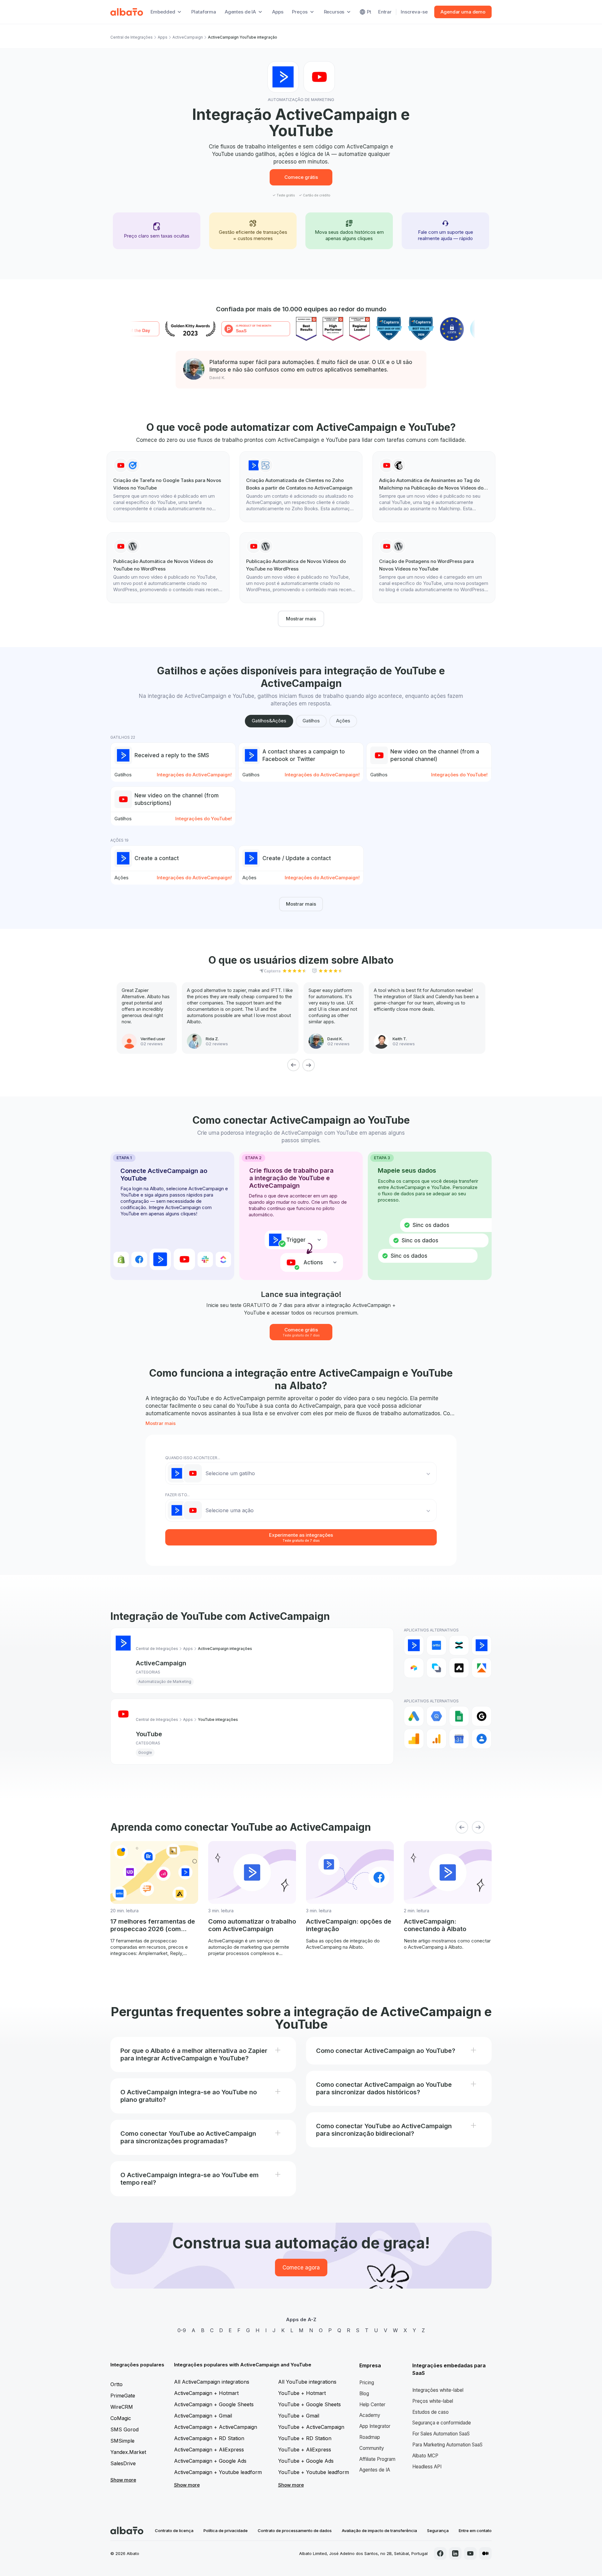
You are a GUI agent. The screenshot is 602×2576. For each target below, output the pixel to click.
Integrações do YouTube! (459, 775)
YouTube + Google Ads (306, 2461)
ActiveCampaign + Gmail (203, 2416)
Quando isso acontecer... (193, 1458)
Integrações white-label (438, 2390)
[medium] (485, 2553)
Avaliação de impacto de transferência (379, 2530)
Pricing (367, 2383)
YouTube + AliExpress (305, 2450)
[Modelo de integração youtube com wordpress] (168, 568)
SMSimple (122, 2441)
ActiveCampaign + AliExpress (209, 2450)
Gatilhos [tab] (311, 721)
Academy (370, 2415)
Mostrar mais (301, 619)
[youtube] (470, 2553)
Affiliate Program (377, 2459)
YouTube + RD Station (305, 2438)
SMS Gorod (124, 2429)
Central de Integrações (132, 37)
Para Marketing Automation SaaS (447, 2445)
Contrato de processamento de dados (295, 2530)
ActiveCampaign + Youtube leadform (218, 2472)
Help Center (372, 2405)
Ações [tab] (343, 721)
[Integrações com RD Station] (459, 1645)
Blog (364, 2394)
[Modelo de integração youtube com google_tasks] (168, 487)
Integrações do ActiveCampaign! (194, 775)
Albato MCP (425, 2456)
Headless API (427, 2467)
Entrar (385, 12)
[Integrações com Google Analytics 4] (436, 1739)
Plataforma (204, 12)
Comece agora (301, 2268)
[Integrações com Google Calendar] (459, 1739)
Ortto (116, 2384)
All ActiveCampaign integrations (212, 2382)
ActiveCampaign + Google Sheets (214, 2404)
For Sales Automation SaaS (441, 2434)
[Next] (309, 1065)
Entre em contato (475, 2530)
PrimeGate (123, 2396)
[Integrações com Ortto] (436, 1645)
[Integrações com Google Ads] (414, 1716)
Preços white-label (433, 2401)
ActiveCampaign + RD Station (209, 2438)
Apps (278, 12)
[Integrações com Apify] (482, 1668)
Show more (123, 2480)
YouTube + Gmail (299, 2416)
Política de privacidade (226, 2530)
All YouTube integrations (307, 2382)
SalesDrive (123, 2463)
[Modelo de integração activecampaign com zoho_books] (301, 487)
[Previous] (293, 1065)
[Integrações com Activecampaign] (482, 1645)
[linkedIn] (455, 2553)
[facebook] (440, 2553)
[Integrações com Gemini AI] (482, 1716)
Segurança (438, 2530)
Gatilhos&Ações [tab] (269, 721)
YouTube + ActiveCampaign (311, 2427)
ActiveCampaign (188, 37)
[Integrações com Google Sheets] (459, 1716)
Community (372, 2448)
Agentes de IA (375, 2470)
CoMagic (121, 2418)
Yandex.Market (128, 2452)
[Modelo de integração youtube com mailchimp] (434, 487)
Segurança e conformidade (442, 2423)
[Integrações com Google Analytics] (414, 1739)
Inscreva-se (414, 12)
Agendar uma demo (463, 12)
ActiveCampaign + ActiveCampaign (216, 2427)
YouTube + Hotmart (302, 2393)
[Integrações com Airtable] (414, 1668)
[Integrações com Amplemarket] (459, 1668)
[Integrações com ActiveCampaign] (414, 1645)
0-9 (182, 2330)
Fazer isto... (177, 1495)
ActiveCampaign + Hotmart (206, 2393)
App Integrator (375, 2426)
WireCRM (122, 2407)
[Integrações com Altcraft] (436, 1668)
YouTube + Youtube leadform (314, 2472)
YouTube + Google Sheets (309, 2404)
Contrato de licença (174, 2530)
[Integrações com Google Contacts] (482, 1739)
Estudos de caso (430, 2412)
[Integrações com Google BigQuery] (436, 1716)
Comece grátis (301, 177)
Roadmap (370, 2437)
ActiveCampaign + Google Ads (210, 2461)
